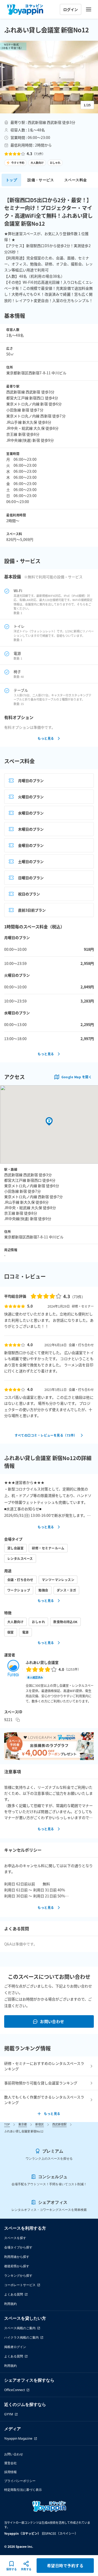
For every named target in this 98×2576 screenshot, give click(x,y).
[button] (49, 77)
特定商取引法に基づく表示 (23, 2490)
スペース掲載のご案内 (20, 2328)
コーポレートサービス (20, 2285)
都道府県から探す (17, 2266)
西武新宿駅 (59, 2124)
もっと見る (46, 738)
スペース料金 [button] (76, 180)
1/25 (87, 105)
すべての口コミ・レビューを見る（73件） (46, 1435)
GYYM (9, 2414)
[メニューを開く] (89, 9)
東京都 (23, 2124)
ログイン (71, 9)
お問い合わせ (52, 2021)
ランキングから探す (18, 2275)
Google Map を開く (77, 1077)
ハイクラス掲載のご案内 (21, 2337)
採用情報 (10, 2472)
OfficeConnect (15, 2390)
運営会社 (10, 2463)
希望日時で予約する (65, 2565)
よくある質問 (14, 2294)
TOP (7, 2124)
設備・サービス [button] (41, 180)
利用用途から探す (17, 2257)
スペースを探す (15, 2238)
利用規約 (10, 2304)
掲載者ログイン (15, 2347)
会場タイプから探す (18, 2247)
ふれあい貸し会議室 (42, 1662)
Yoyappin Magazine (18, 2438)
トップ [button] (11, 180)
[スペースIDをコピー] (18, 1720)
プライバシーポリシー (20, 2481)
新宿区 (40, 2124)
